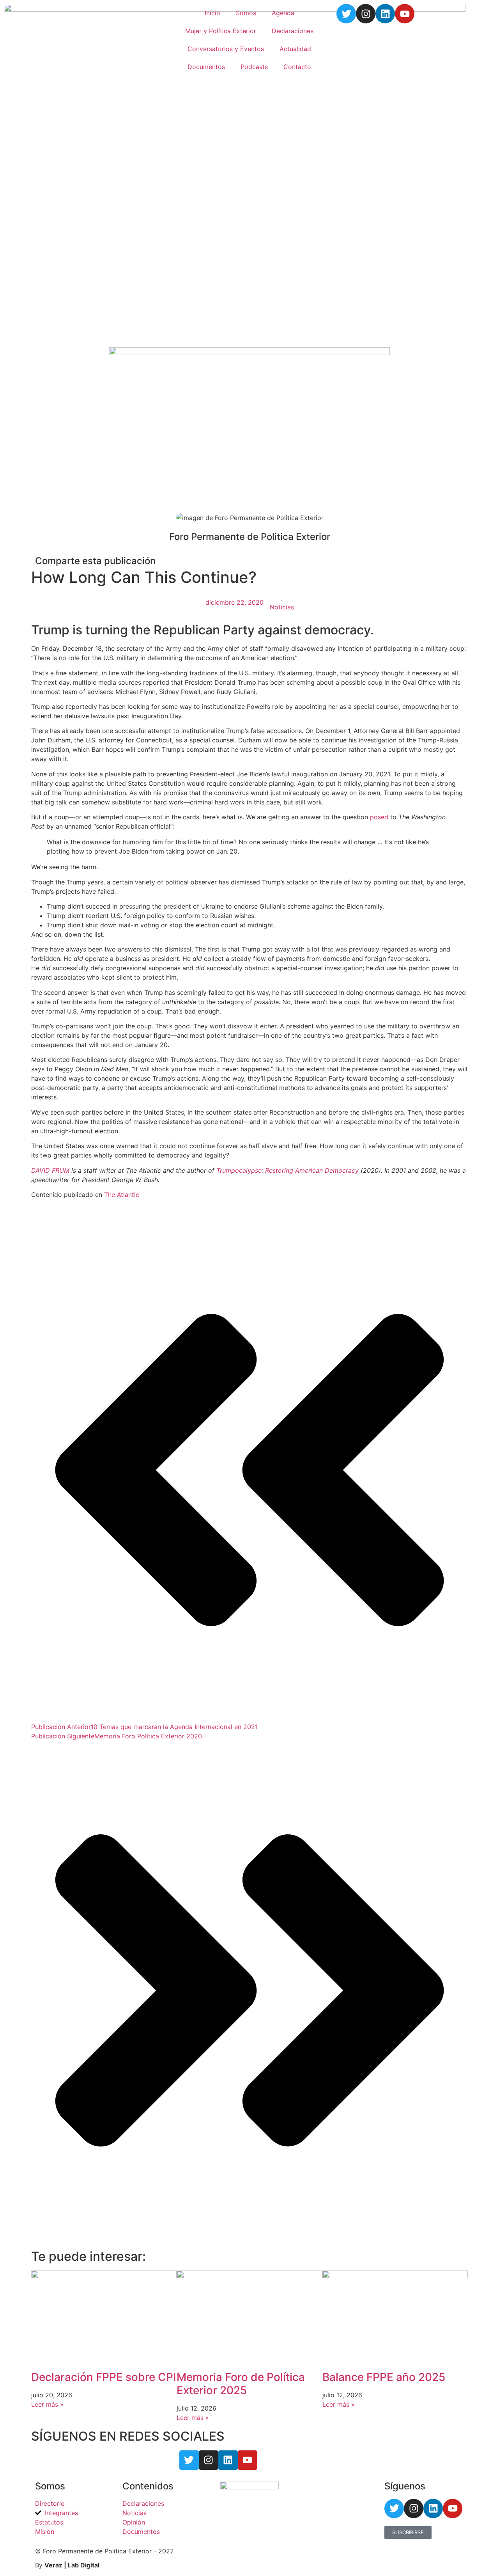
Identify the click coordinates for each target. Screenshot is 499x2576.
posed (379, 817)
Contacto (297, 67)
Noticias (282, 607)
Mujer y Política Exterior (221, 31)
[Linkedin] (385, 14)
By (67, 2565)
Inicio (212, 13)
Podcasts (254, 67)
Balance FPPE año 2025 (384, 2377)
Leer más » (47, 2404)
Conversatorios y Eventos (226, 49)
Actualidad (295, 49)
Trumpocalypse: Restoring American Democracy (288, 1170)
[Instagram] (366, 14)
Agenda (283, 13)
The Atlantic (121, 1195)
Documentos (206, 67)
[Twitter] (346, 14)
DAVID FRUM (50, 1170)
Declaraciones (293, 31)
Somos (246, 13)
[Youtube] (405, 14)
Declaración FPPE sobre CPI (104, 2377)
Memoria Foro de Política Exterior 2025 (241, 2384)
